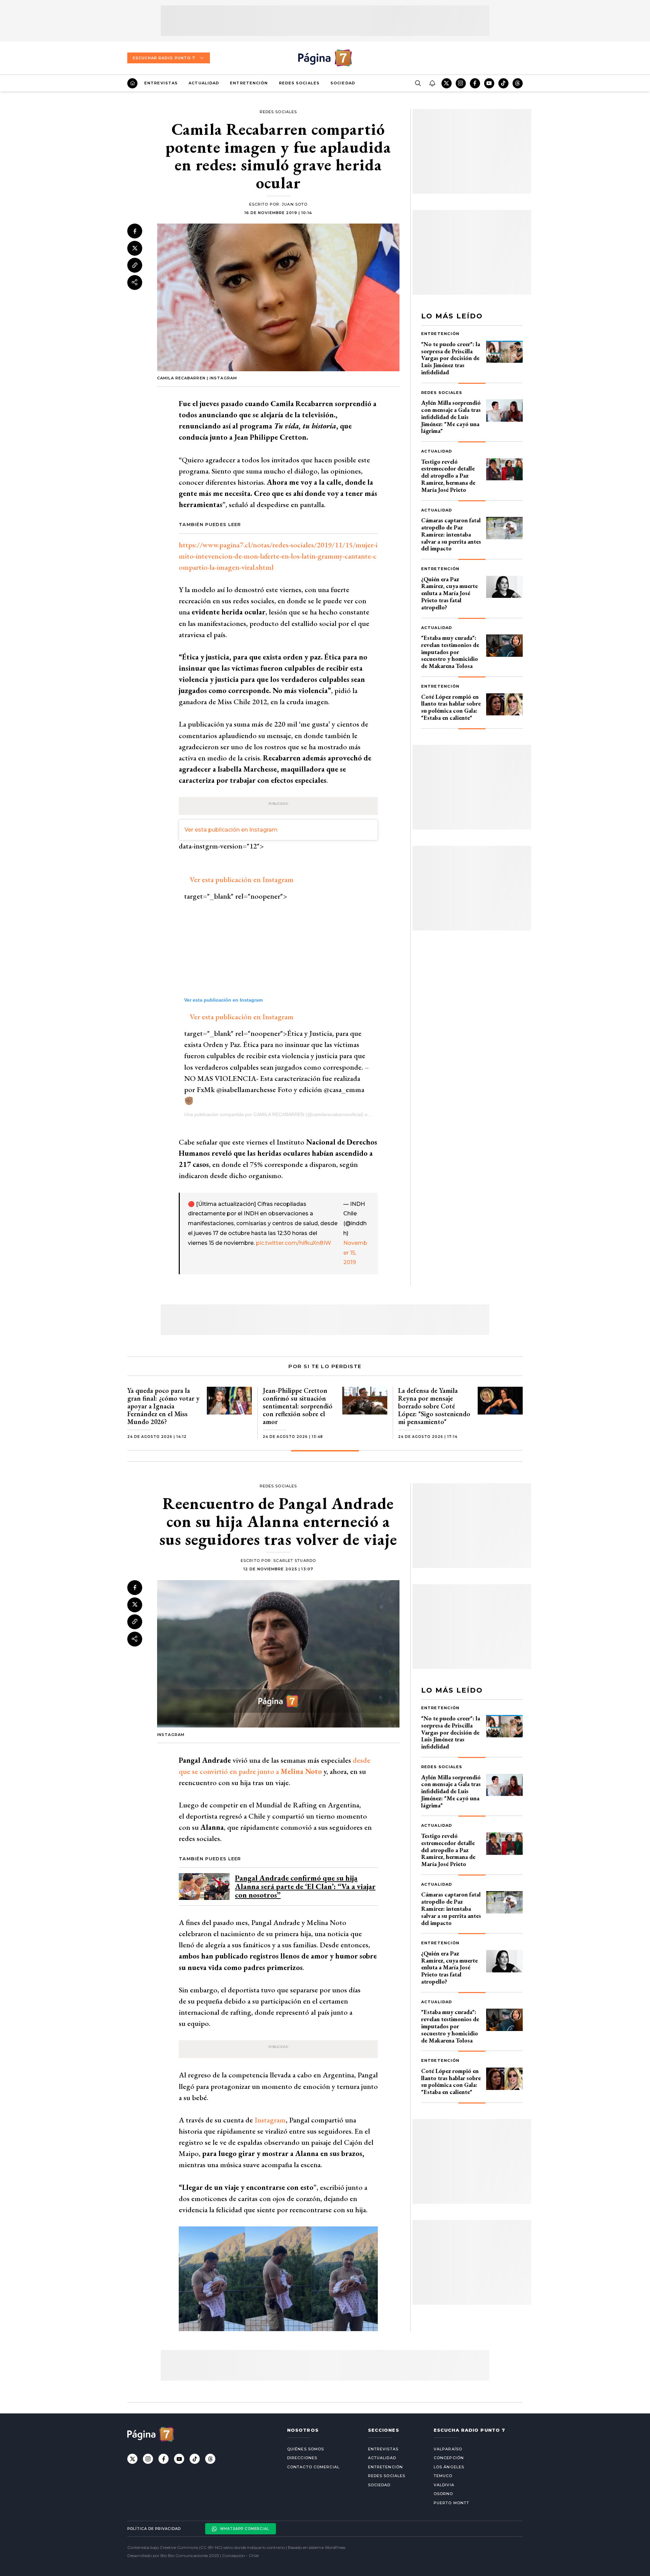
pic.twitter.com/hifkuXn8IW (294, 1243)
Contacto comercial (313, 2467)
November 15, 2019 (355, 1253)
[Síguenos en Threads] (518, 83)
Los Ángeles (449, 2467)
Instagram (270, 2120)
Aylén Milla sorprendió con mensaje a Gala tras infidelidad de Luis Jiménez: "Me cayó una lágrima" (451, 417)
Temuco (443, 2476)
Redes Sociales (299, 83)
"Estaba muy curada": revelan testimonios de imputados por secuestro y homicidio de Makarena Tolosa (450, 652)
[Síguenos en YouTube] (489, 83)
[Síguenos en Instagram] (461, 83)
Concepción (449, 2458)
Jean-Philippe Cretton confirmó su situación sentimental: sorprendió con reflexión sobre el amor (298, 1406)
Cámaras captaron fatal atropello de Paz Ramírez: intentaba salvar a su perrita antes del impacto (451, 534)
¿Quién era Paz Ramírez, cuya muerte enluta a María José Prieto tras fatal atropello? (449, 593)
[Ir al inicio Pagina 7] (325, 58)
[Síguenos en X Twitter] (447, 83)
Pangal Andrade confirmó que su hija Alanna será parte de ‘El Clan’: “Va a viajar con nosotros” (305, 1887)
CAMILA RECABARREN (279, 1114)
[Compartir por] (135, 282)
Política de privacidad (154, 2529)
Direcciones (302, 2458)
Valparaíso (448, 2449)
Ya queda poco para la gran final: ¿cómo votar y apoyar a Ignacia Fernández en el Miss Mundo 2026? (163, 1406)
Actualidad (204, 83)
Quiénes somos (306, 2449)
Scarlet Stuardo (295, 1561)
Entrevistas (161, 83)
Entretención (249, 83)
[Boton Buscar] (418, 83)
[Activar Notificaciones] (432, 83)
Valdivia (444, 2485)
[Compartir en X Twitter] (135, 248)
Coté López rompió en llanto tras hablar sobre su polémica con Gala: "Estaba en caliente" (451, 707)
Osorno (443, 2494)
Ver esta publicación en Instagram (231, 830)
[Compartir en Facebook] (135, 231)
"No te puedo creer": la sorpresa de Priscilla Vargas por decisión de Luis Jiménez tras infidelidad (451, 358)
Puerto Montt (451, 2503)
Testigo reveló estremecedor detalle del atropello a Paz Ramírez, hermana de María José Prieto (448, 476)
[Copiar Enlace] (135, 265)
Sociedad (343, 83)
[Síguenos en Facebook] (475, 83)
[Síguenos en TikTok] (503, 83)
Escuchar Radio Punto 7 (164, 58)
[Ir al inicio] (132, 83)
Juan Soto (295, 204)
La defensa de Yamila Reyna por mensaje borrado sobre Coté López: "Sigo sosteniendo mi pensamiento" (434, 1406)
